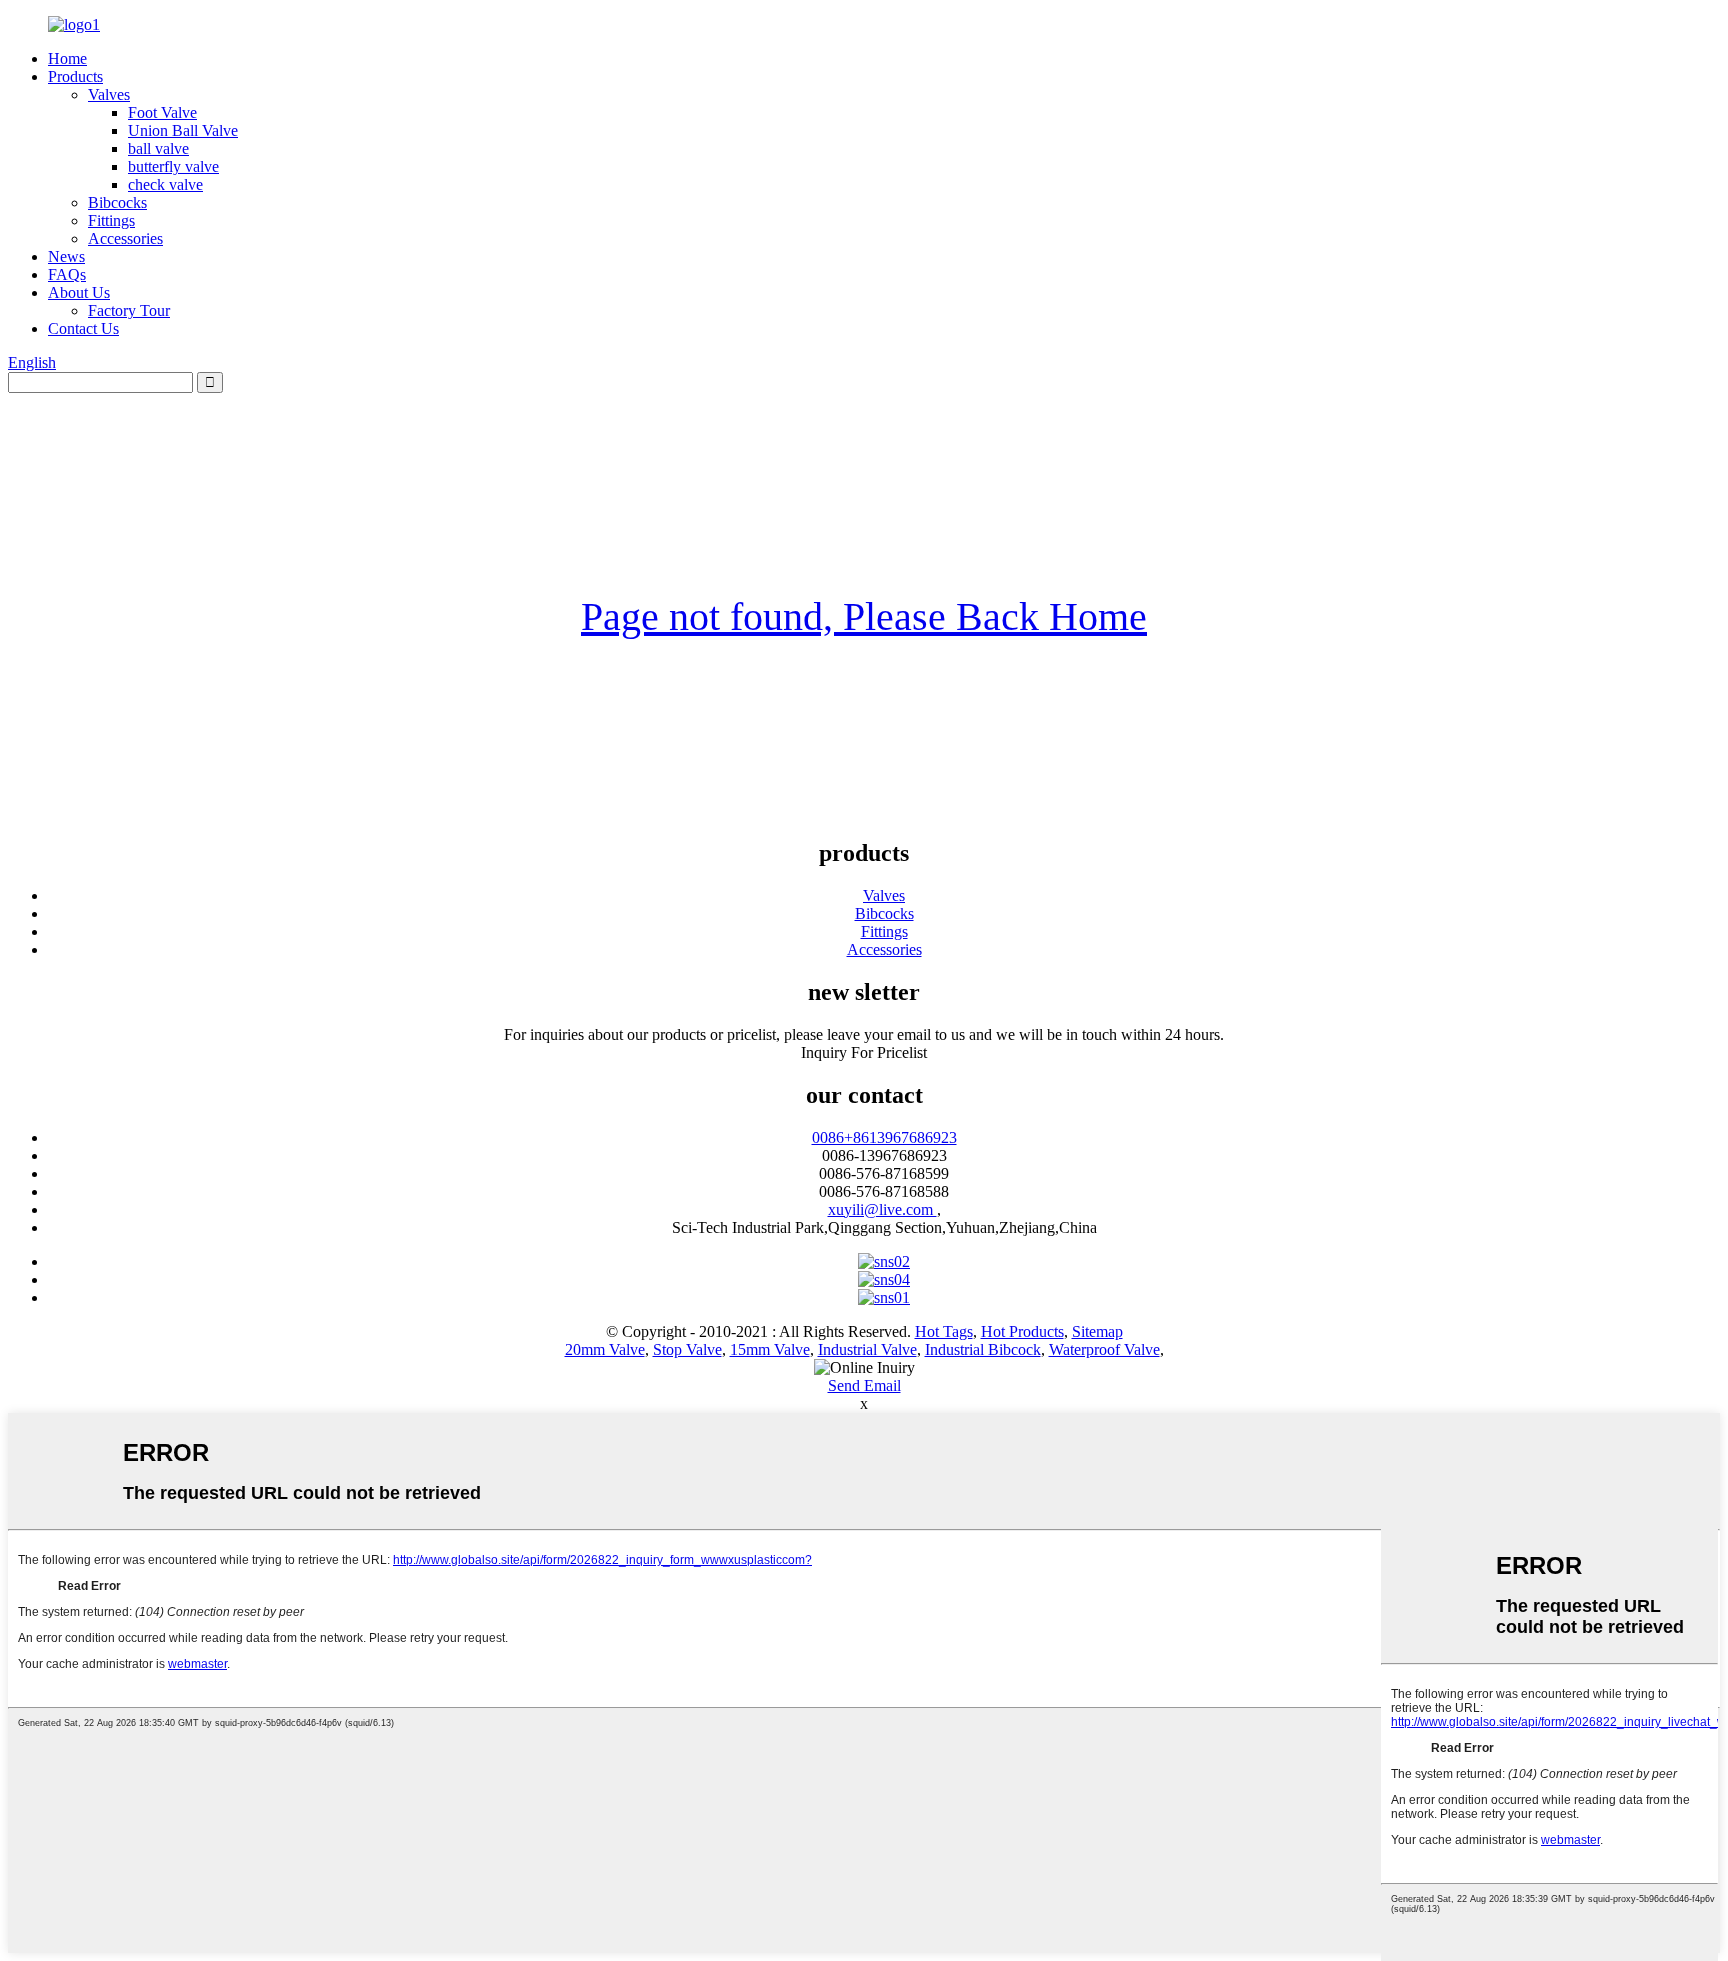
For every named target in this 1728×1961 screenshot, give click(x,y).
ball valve (158, 148)
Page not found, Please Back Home (864, 616)
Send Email (864, 1385)
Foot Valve (162, 112)
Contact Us (83, 328)
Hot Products (1022, 1331)
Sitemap (1097, 1331)
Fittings (111, 220)
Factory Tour (129, 310)
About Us (79, 292)
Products (75, 76)
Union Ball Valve (183, 130)
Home (67, 58)
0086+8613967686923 (884, 1137)
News (66, 256)
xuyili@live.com (882, 1209)
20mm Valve (605, 1349)
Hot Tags (944, 1331)
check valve (165, 184)
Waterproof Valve (1104, 1349)
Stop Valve (687, 1349)
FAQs (67, 274)
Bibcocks (117, 202)
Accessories (125, 238)
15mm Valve (770, 1349)
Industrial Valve (867, 1349)
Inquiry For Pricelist (864, 1052)
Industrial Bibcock (983, 1349)
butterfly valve (173, 166)
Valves (109, 94)
